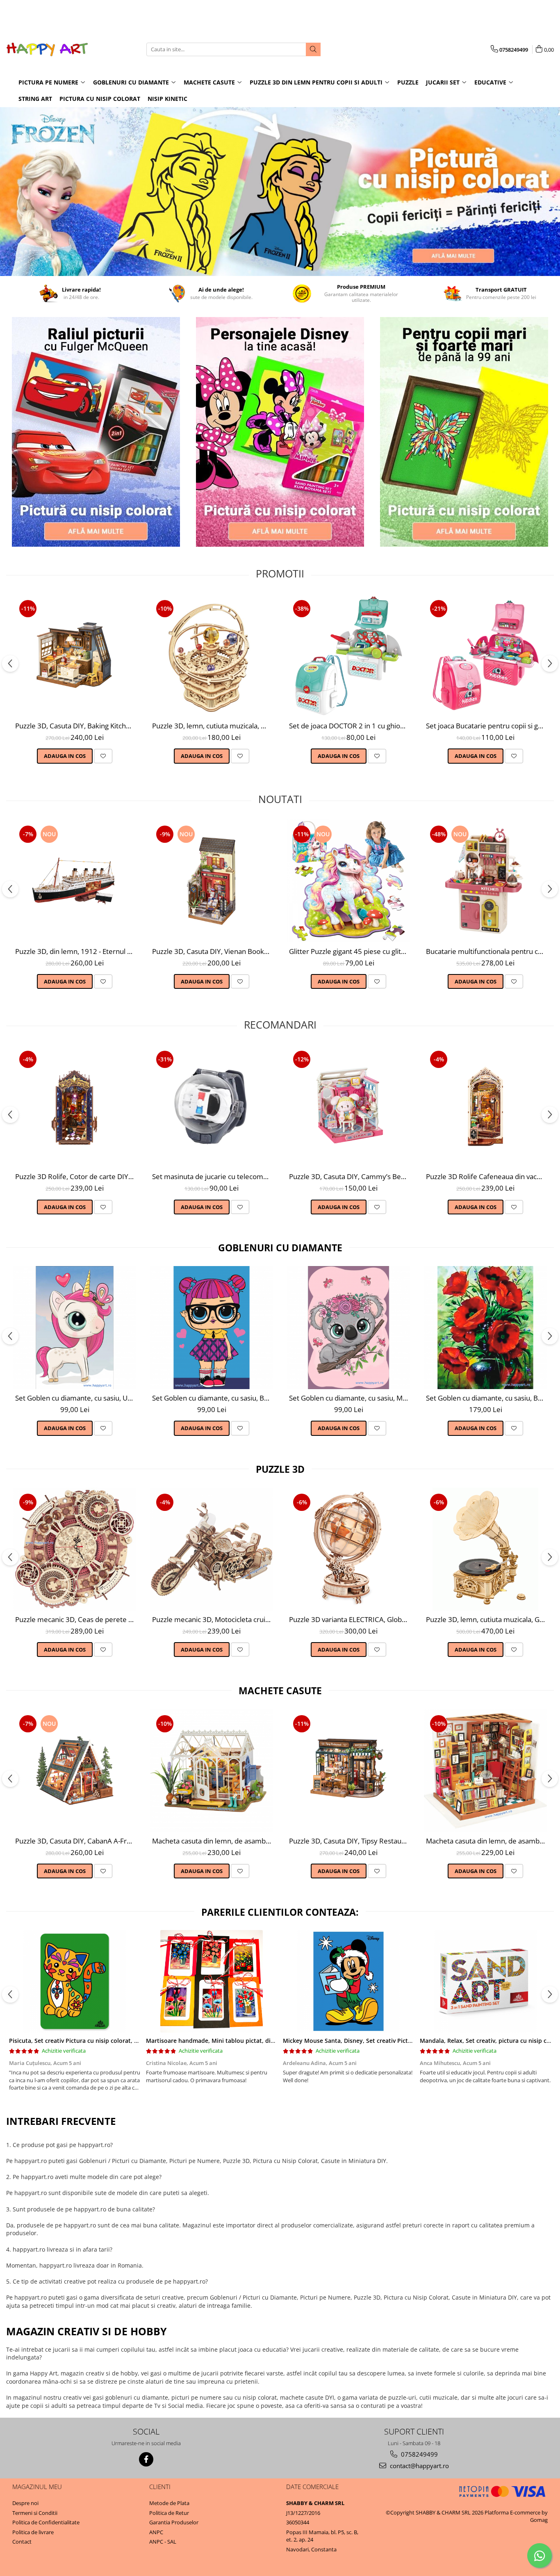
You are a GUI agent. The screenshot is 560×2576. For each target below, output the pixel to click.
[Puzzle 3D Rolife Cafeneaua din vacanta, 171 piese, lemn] (485, 1106)
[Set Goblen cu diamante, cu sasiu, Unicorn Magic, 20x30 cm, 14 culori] (75, 1328)
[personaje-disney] (280, 432)
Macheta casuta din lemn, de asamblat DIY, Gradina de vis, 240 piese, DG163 (213, 1841)
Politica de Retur (169, 2513)
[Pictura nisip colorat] (464, 432)
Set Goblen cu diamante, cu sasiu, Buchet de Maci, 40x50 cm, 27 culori (486, 1398)
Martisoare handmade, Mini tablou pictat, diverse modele (227, 2041)
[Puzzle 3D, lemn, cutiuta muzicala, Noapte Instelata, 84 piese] (212, 655)
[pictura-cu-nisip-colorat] (280, 192)
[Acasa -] (47, 49)
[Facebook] (146, 2459)
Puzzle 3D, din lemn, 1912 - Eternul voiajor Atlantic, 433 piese (76, 951)
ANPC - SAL (163, 2542)
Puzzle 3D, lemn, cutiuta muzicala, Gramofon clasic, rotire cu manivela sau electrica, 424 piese (486, 1619)
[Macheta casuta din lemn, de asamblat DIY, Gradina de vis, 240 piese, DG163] (212, 1771)
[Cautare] (313, 49)
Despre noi (25, 2503)
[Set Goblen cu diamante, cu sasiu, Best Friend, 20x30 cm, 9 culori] (212, 1328)
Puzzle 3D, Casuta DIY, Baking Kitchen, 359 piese (76, 726)
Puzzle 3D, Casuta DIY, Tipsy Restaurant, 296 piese (349, 1841)
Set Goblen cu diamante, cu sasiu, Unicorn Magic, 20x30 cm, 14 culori (76, 1398)
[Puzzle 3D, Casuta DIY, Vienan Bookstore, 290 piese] (212, 881)
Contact (22, 2542)
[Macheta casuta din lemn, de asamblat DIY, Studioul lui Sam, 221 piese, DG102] (485, 1771)
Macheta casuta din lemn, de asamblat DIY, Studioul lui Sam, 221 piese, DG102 (486, 1841)
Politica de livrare (33, 2532)
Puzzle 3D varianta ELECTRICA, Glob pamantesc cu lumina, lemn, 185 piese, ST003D (349, 1619)
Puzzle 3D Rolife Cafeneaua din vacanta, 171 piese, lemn (486, 1176)
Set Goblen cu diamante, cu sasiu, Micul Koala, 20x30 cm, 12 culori (349, 1398)
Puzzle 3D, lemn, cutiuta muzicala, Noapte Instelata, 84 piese (213, 726)
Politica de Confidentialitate (46, 2522)
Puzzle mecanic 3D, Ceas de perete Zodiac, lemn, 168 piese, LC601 (76, 1619)
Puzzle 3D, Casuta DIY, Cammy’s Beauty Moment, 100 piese (349, 1176)
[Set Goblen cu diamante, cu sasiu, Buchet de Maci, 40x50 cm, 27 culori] (485, 1328)
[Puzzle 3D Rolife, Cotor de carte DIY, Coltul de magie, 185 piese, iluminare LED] (75, 1106)
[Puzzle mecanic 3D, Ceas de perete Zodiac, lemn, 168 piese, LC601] (75, 1549)
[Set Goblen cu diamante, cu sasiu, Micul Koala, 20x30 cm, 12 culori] (348, 1328)
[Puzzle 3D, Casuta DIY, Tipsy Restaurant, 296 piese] (348, 1771)
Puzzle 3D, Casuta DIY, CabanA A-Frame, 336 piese (76, 1841)
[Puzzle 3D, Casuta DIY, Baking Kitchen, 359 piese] (75, 655)
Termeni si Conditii (35, 2513)
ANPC (156, 2532)
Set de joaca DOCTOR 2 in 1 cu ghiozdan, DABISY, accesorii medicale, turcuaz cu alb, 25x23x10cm (349, 726)
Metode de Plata (169, 2503)
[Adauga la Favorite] (103, 756)
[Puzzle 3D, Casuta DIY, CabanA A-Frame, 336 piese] (75, 1771)
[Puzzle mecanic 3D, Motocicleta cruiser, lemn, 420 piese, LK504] (212, 1549)
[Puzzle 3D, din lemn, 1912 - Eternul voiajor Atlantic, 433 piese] (75, 881)
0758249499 (419, 2454)
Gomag (539, 2520)
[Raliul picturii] (96, 432)
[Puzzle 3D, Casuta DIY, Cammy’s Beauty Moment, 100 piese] (348, 1106)
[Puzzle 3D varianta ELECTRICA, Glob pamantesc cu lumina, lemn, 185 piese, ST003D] (348, 1549)
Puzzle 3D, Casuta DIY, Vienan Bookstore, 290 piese (213, 951)
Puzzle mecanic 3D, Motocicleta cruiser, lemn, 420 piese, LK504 (213, 1619)
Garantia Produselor (174, 2522)
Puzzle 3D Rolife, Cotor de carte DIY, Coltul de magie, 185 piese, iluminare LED (76, 1176)
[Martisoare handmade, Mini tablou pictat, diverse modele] (212, 1981)
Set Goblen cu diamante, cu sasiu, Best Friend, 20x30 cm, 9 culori (213, 1398)
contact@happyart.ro (419, 2466)
